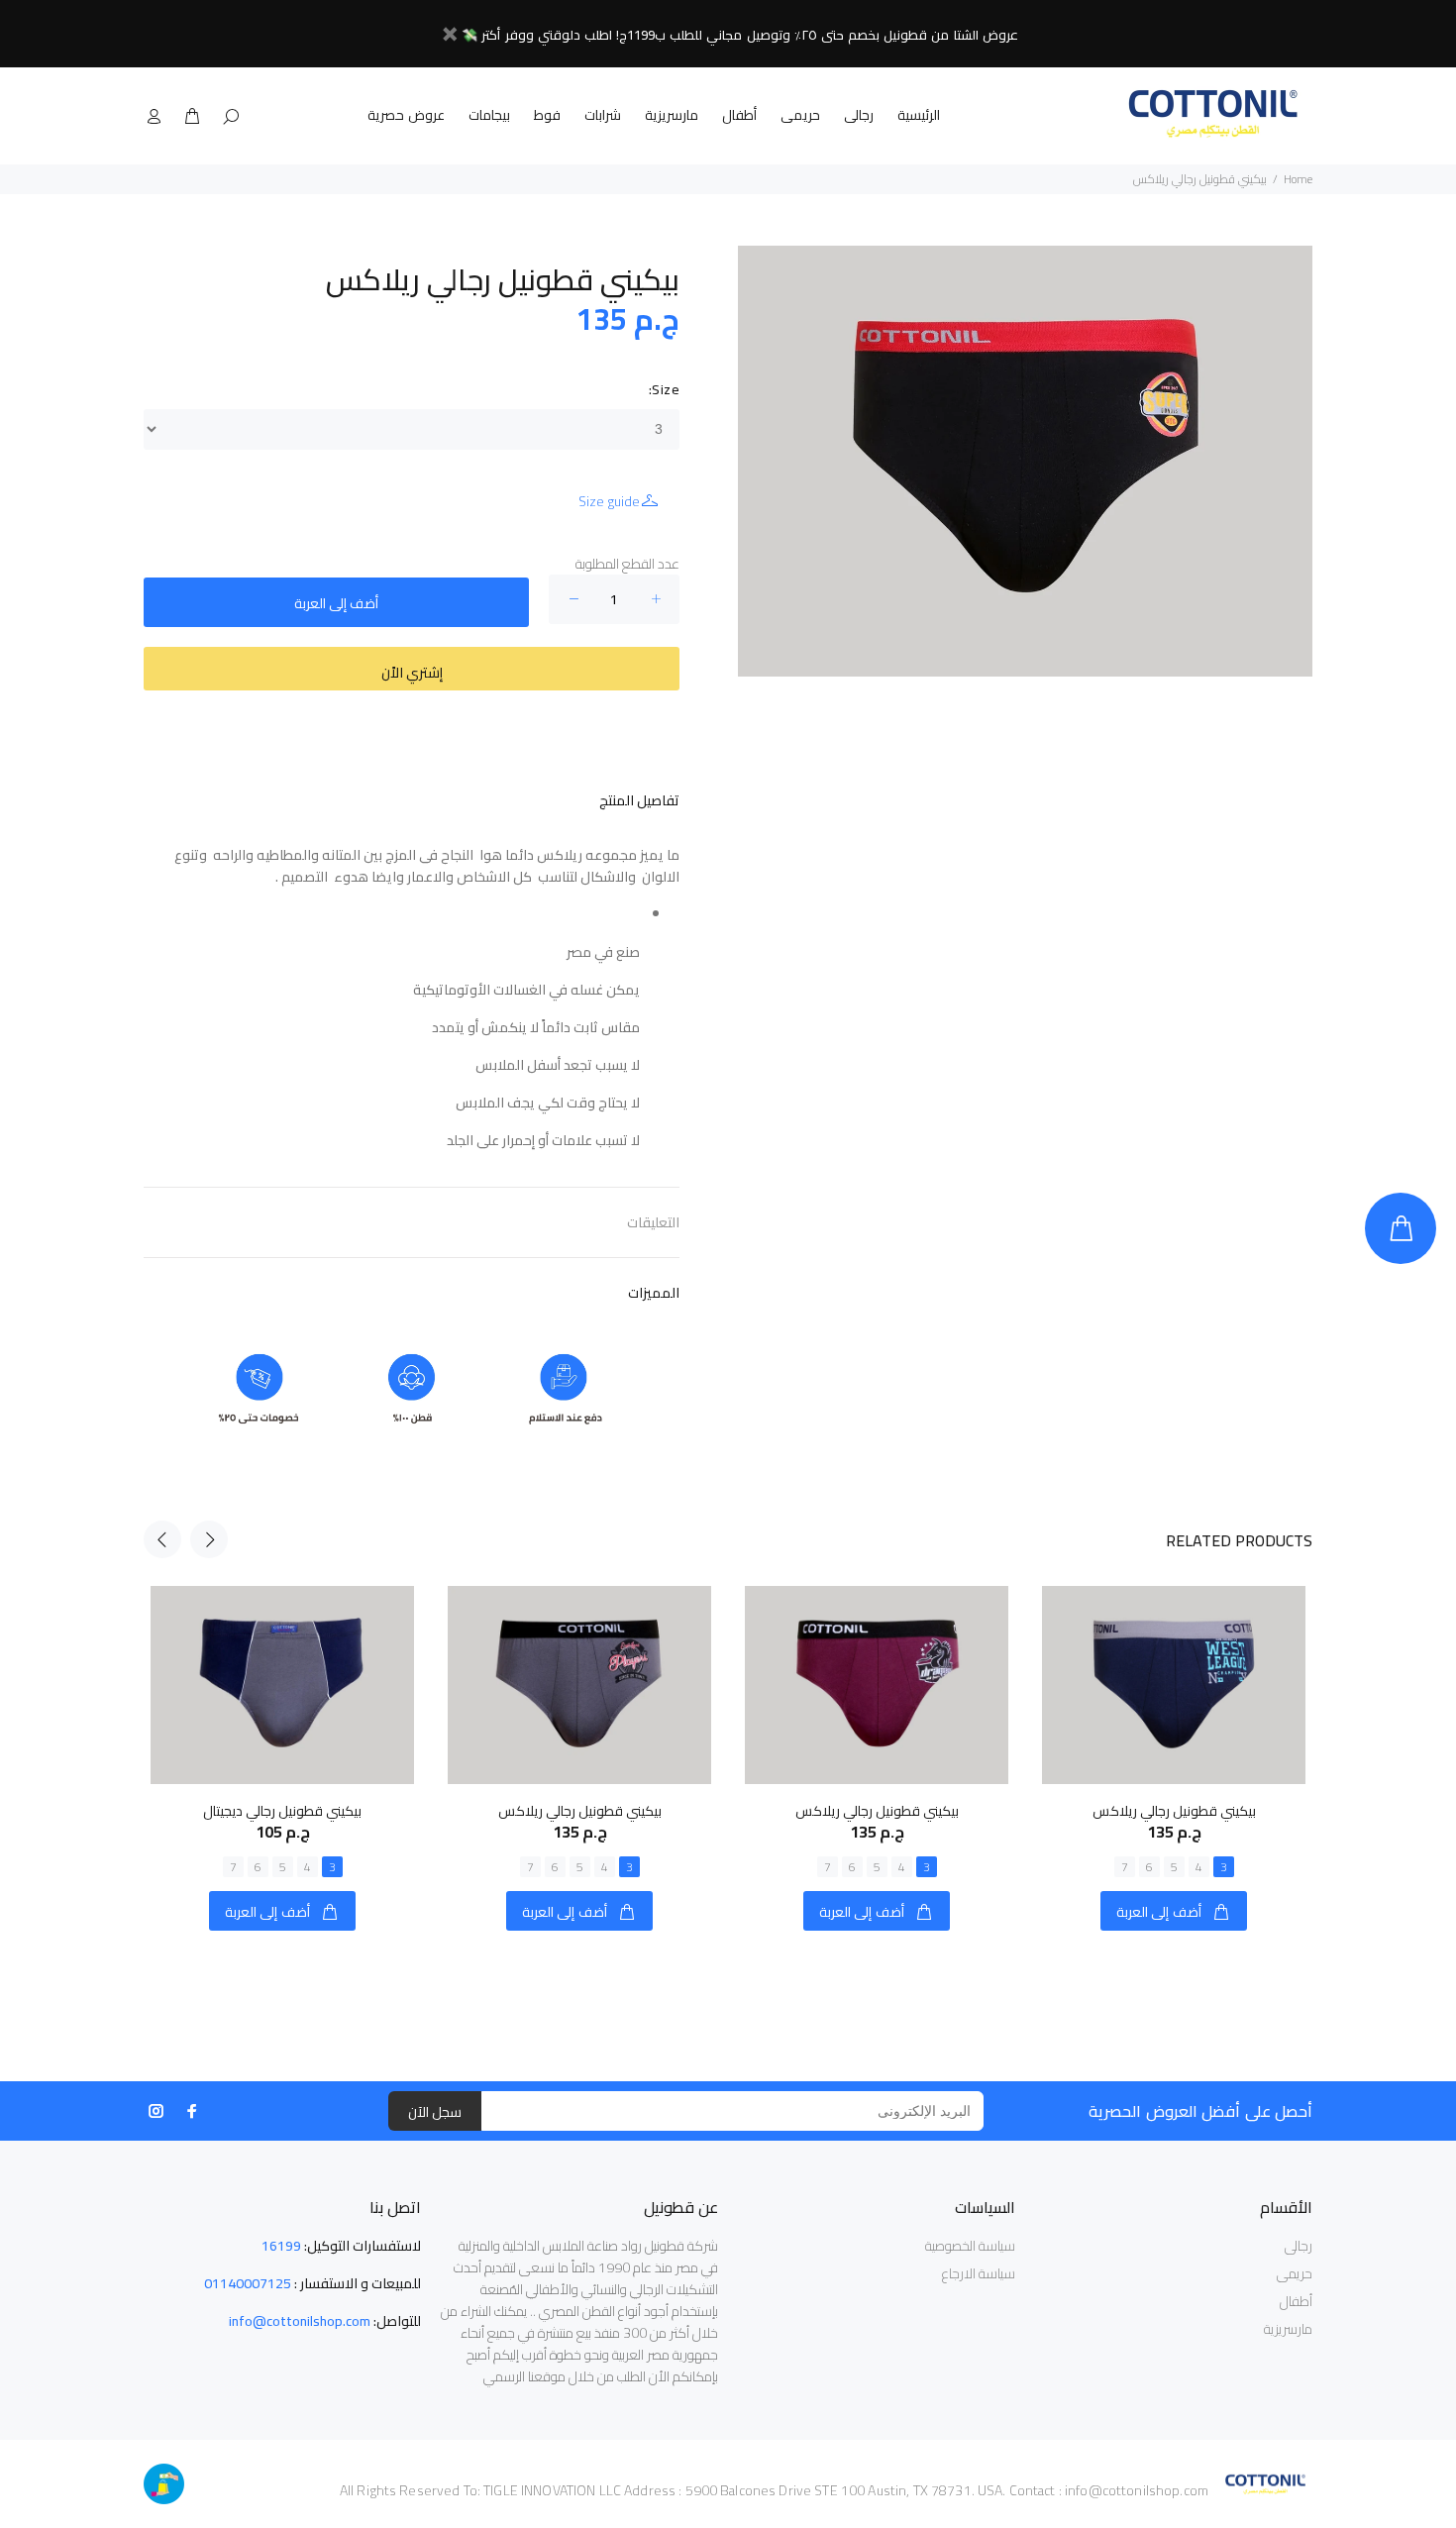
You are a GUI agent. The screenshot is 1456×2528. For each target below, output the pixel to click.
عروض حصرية (406, 115)
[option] (282, 1739)
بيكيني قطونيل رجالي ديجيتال (282, 1811)
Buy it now (412, 669)
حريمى (800, 115)
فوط (547, 115)
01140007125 (248, 2283)
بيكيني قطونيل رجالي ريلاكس (580, 1811)
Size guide (609, 501)
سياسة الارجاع (979, 2273)
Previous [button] (162, 1539)
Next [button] (209, 1539)
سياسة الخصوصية (970, 2246)
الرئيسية (919, 115)
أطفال (739, 115)
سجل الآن (435, 2112)
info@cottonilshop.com (300, 2321)
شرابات (603, 115)
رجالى (859, 115)
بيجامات (489, 115)
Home (1298, 179)
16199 (281, 2246)
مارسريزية (672, 115)
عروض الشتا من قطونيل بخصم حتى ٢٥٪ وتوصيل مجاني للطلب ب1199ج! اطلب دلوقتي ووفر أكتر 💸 (740, 35)
